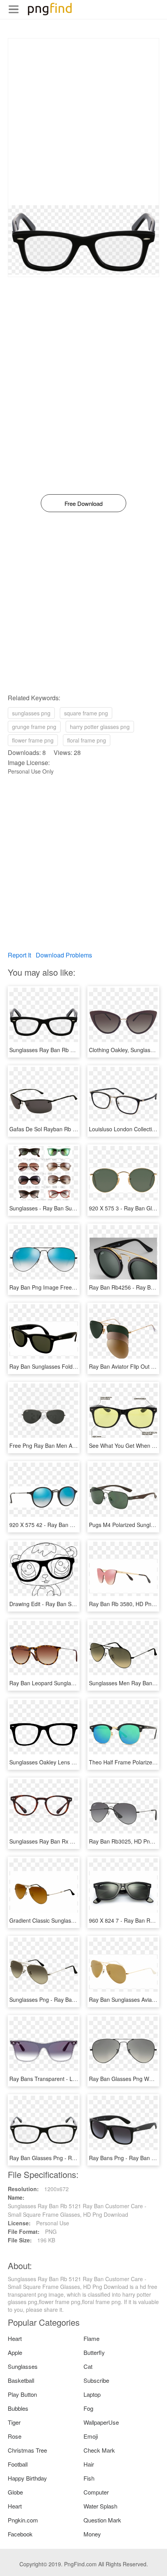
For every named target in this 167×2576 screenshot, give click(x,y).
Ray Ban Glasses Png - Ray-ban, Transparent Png (71, 2158)
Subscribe (96, 2380)
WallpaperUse (101, 2422)
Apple (15, 2352)
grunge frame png (34, 727)
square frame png (86, 713)
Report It (19, 955)
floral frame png (87, 740)
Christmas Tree (27, 2450)
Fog (88, 2408)
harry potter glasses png (100, 727)
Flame (91, 2338)
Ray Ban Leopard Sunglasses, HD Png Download (70, 1683)
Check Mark (99, 2450)
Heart (15, 2338)
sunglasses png (31, 713)
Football (18, 2464)
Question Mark (102, 2520)
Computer (96, 2492)
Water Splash (100, 2506)
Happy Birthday (27, 2478)
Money (92, 2534)
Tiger (14, 2422)
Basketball (21, 2380)
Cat (88, 2366)
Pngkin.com (23, 2520)
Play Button (22, 2394)
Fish (89, 2478)
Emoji (91, 2436)
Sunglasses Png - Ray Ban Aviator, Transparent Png (73, 2000)
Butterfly (94, 2352)
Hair (89, 2464)
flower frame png (33, 740)
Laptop (92, 2394)
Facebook (20, 2534)
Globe (15, 2492)
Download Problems (64, 955)
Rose (15, 2436)
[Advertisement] (83, 122)
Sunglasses (23, 2366)
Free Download (83, 503)
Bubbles (18, 2408)
